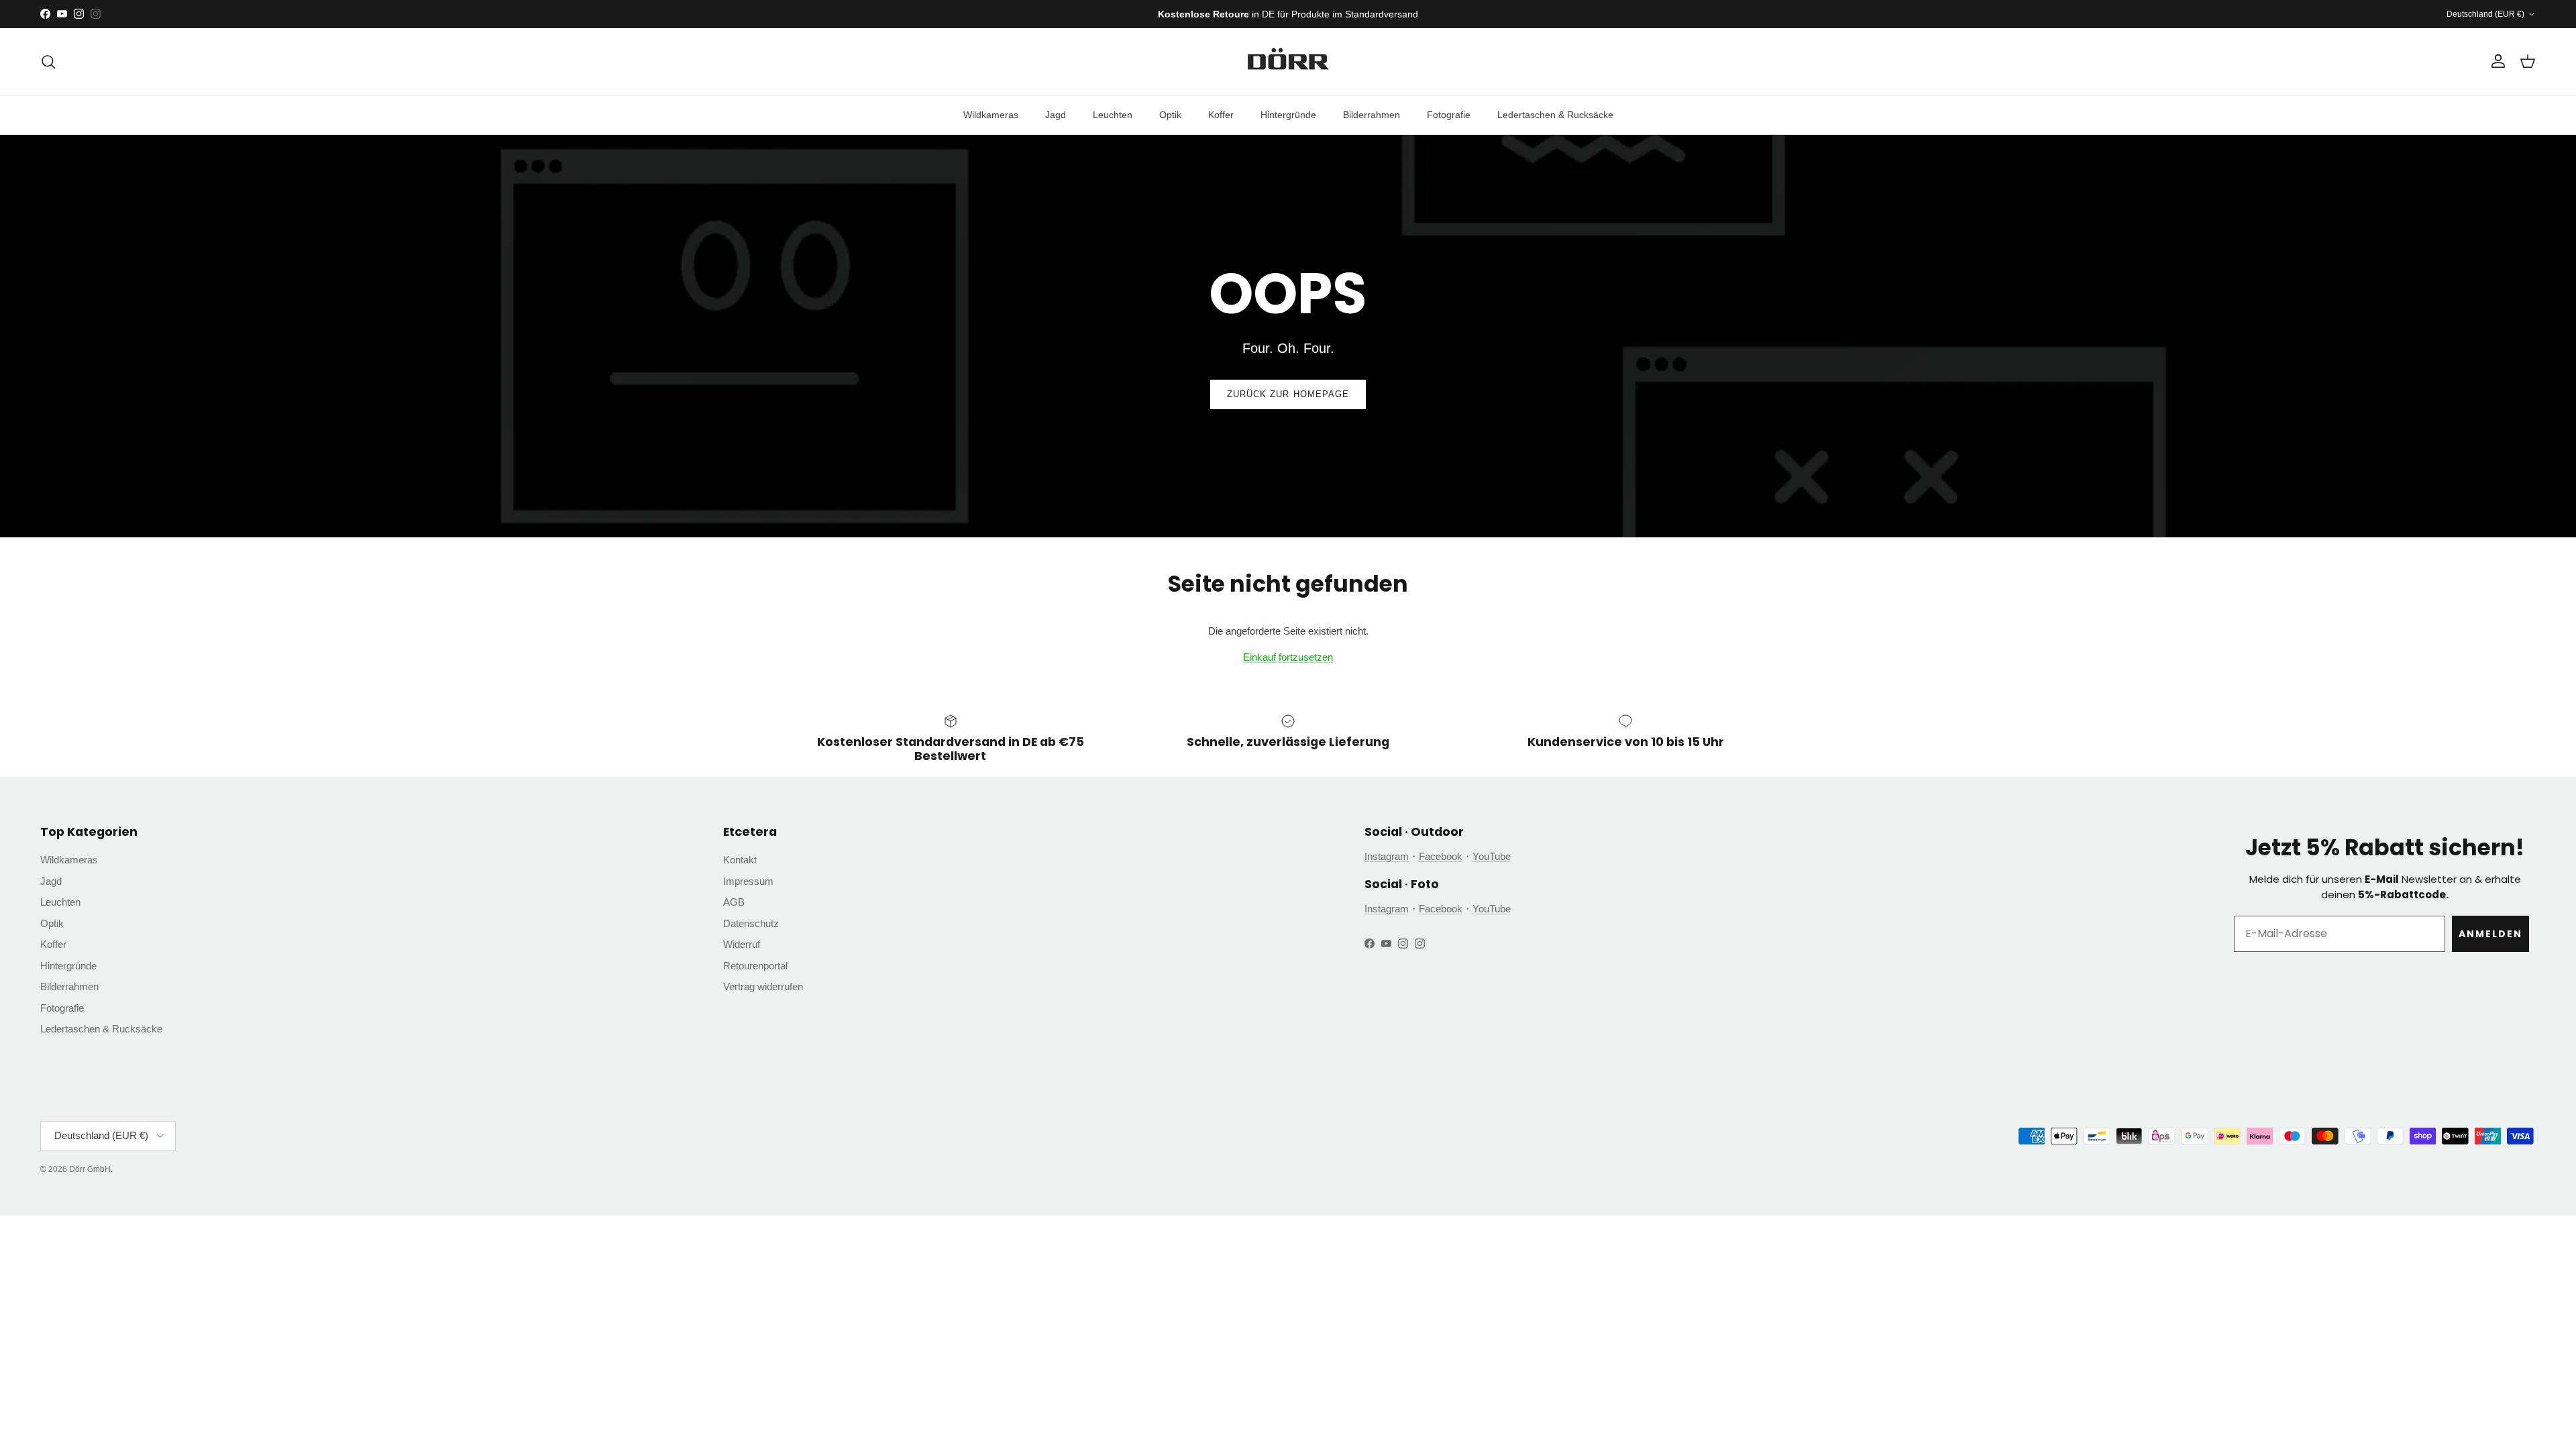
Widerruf (742, 944)
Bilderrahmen (1372, 115)
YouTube (1492, 856)
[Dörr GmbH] (1288, 62)
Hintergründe (1288, 115)
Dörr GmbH (90, 1169)
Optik (1170, 115)
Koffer (1221, 115)
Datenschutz (751, 923)
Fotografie (1449, 115)
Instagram (1387, 856)
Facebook (1441, 856)
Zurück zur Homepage (1288, 394)
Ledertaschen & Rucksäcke (1555, 115)
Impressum (748, 881)
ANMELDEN (2490, 934)
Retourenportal (755, 966)
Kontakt (740, 860)
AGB (734, 902)
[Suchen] (48, 62)
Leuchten (1113, 115)
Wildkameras (991, 115)
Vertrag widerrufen (763, 986)
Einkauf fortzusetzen (1288, 657)
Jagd (1056, 115)
